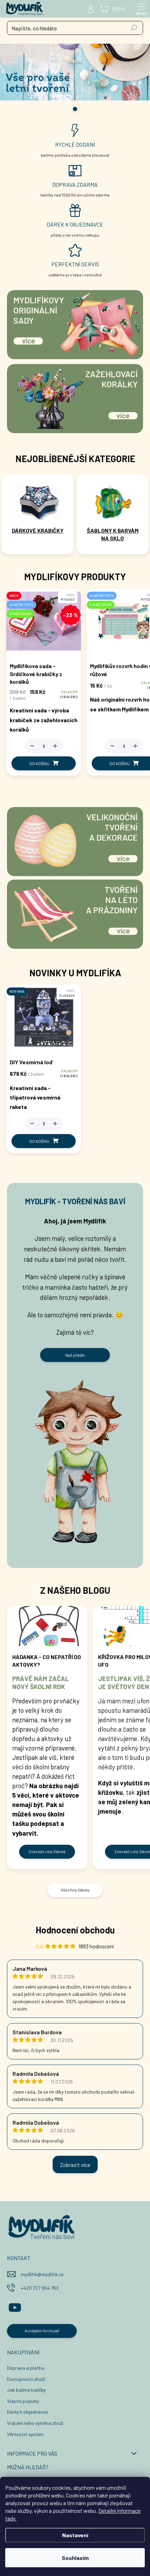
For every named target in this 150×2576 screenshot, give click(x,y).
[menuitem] (37, 531)
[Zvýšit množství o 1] (55, 746)
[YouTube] (15, 2306)
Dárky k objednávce (27, 2412)
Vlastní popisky (23, 2401)
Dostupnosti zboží (26, 2379)
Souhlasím (75, 2558)
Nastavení (75, 2535)
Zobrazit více (75, 2165)
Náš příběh (75, 1355)
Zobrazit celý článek (47, 1851)
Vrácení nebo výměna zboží (35, 2423)
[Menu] (141, 9)
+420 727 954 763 (40, 2288)
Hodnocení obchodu (75, 1930)
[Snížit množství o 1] (32, 746)
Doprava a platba (26, 2368)
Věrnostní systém (25, 2434)
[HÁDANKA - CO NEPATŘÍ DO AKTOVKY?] (47, 1626)
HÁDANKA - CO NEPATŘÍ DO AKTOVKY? (47, 1661)
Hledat (134, 28)
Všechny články (75, 1890)
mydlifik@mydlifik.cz (42, 2274)
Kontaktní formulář (42, 2331)
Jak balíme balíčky (26, 2390)
